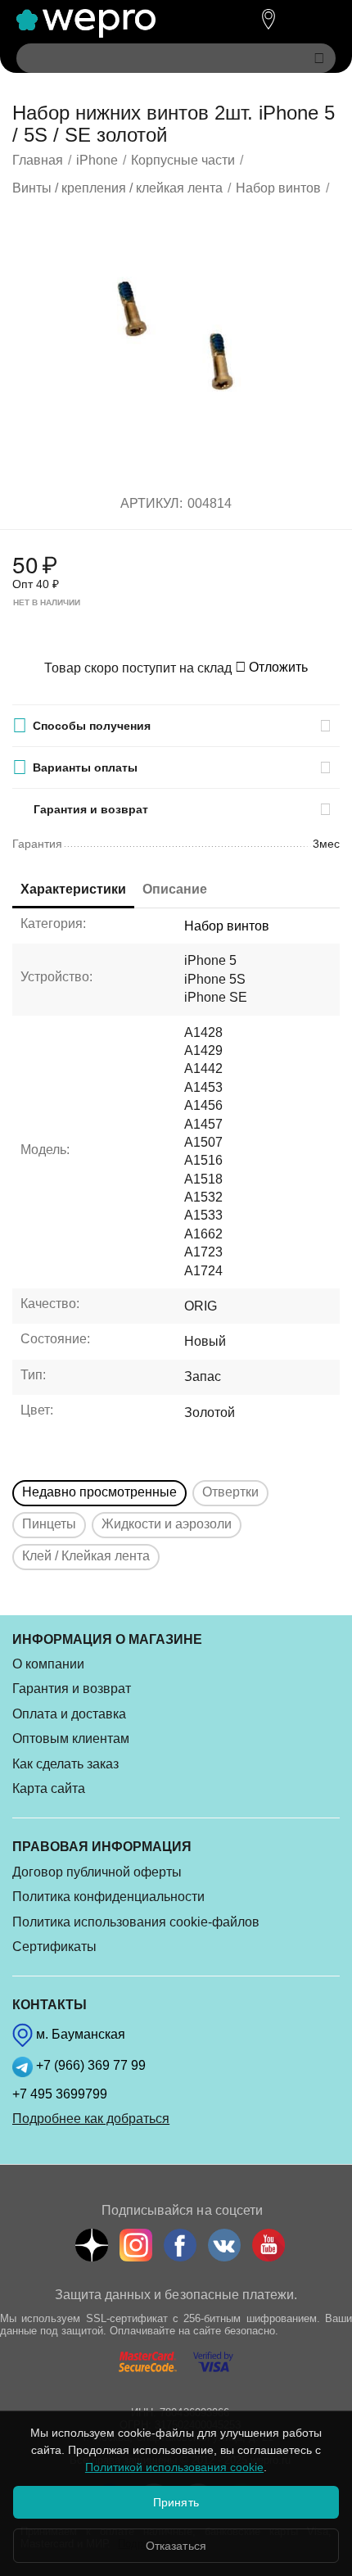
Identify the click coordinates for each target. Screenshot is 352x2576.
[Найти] (319, 58)
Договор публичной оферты (97, 1872)
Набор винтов (227, 926)
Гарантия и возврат (72, 1689)
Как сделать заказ (65, 1764)
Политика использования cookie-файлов (136, 1922)
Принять (176, 2502)
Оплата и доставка (69, 1714)
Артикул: (151, 503)
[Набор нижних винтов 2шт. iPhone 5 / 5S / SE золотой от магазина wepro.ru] (176, 344)
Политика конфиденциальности (108, 1897)
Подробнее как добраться (91, 2119)
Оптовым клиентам (71, 1738)
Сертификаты (54, 1947)
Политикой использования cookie (174, 2467)
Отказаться (176, 2546)
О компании (48, 1664)
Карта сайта (49, 1788)
